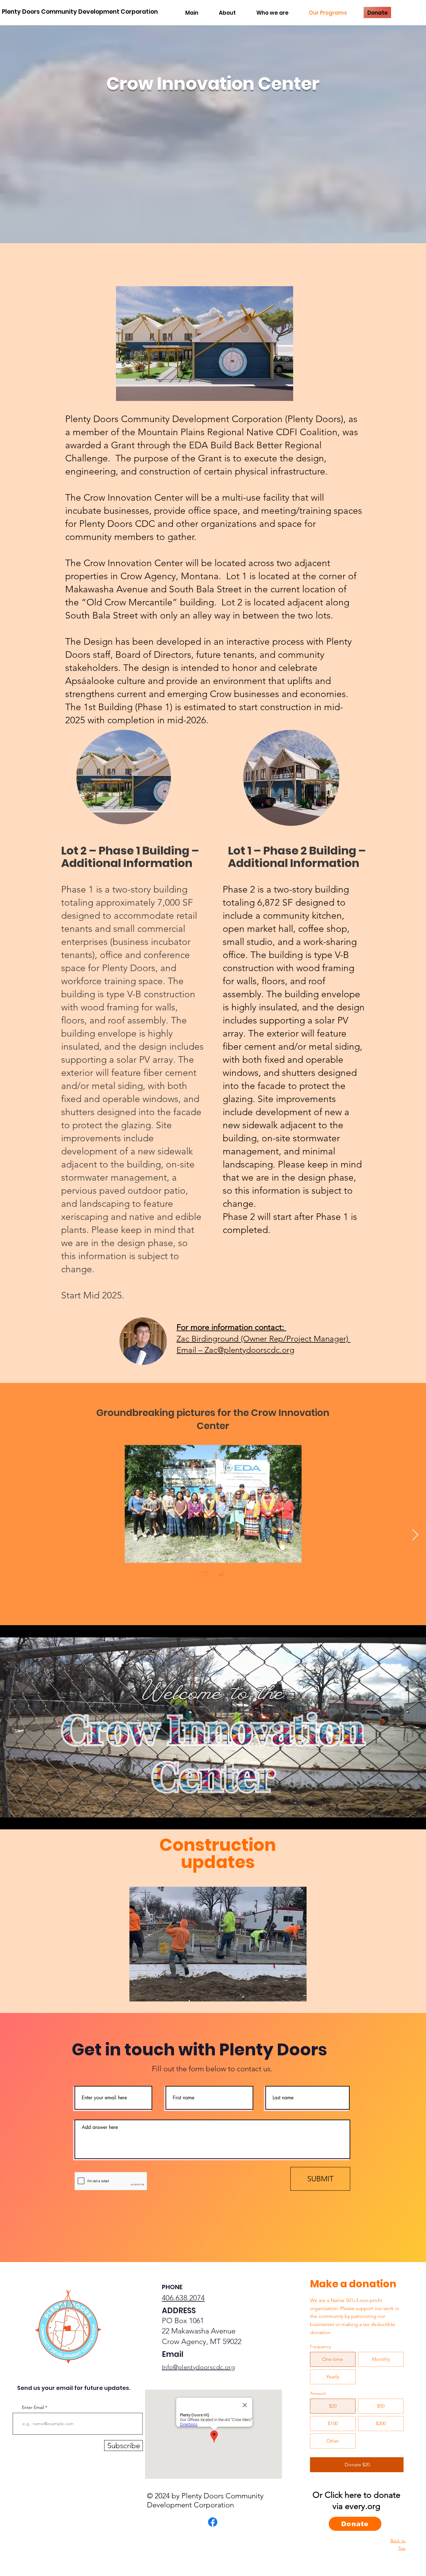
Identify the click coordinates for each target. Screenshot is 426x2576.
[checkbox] (205, 1575)
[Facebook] (213, 2522)
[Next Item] (415, 1535)
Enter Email (33, 2407)
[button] (205, 344)
